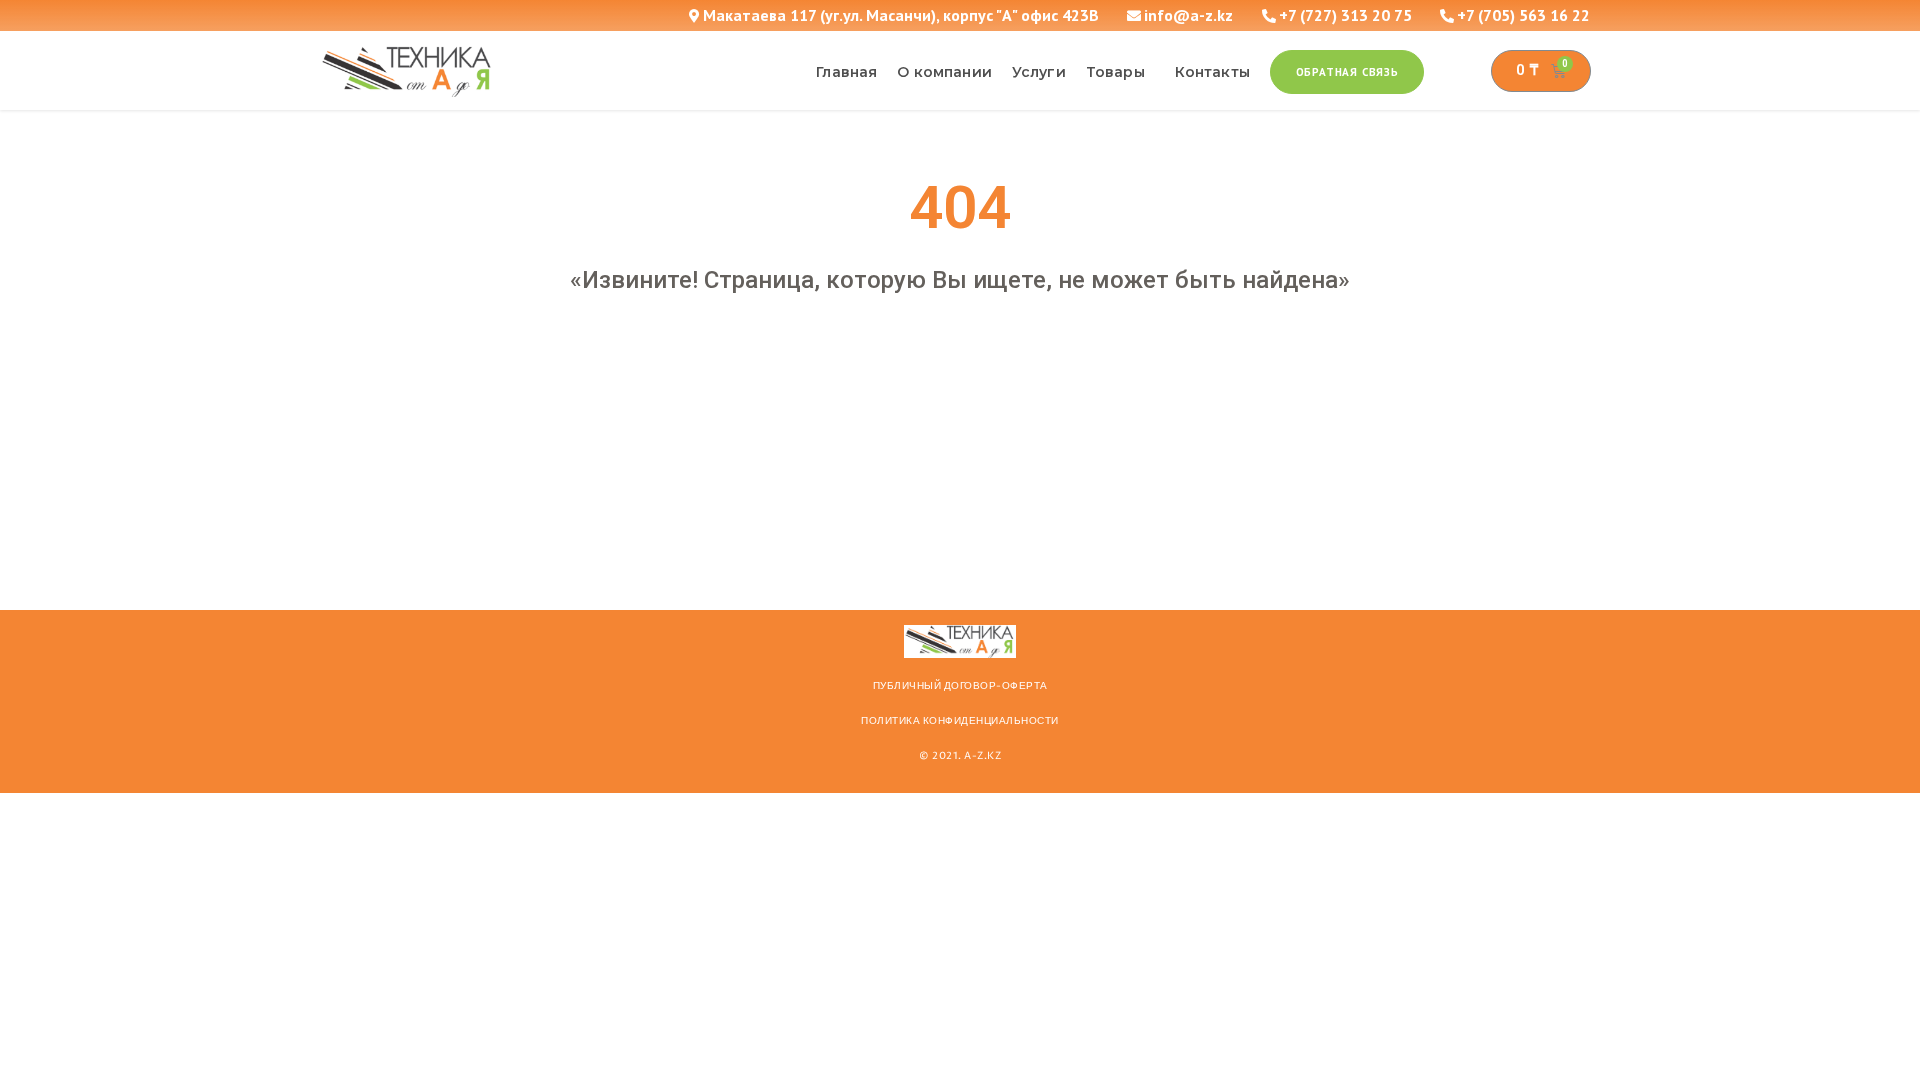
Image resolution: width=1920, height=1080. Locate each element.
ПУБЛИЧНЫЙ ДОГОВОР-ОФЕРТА (960, 686)
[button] (1347, 72)
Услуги (1039, 72)
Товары (1115, 72)
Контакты (1212, 72)
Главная (846, 72)
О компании (944, 72)
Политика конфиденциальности (960, 721)
